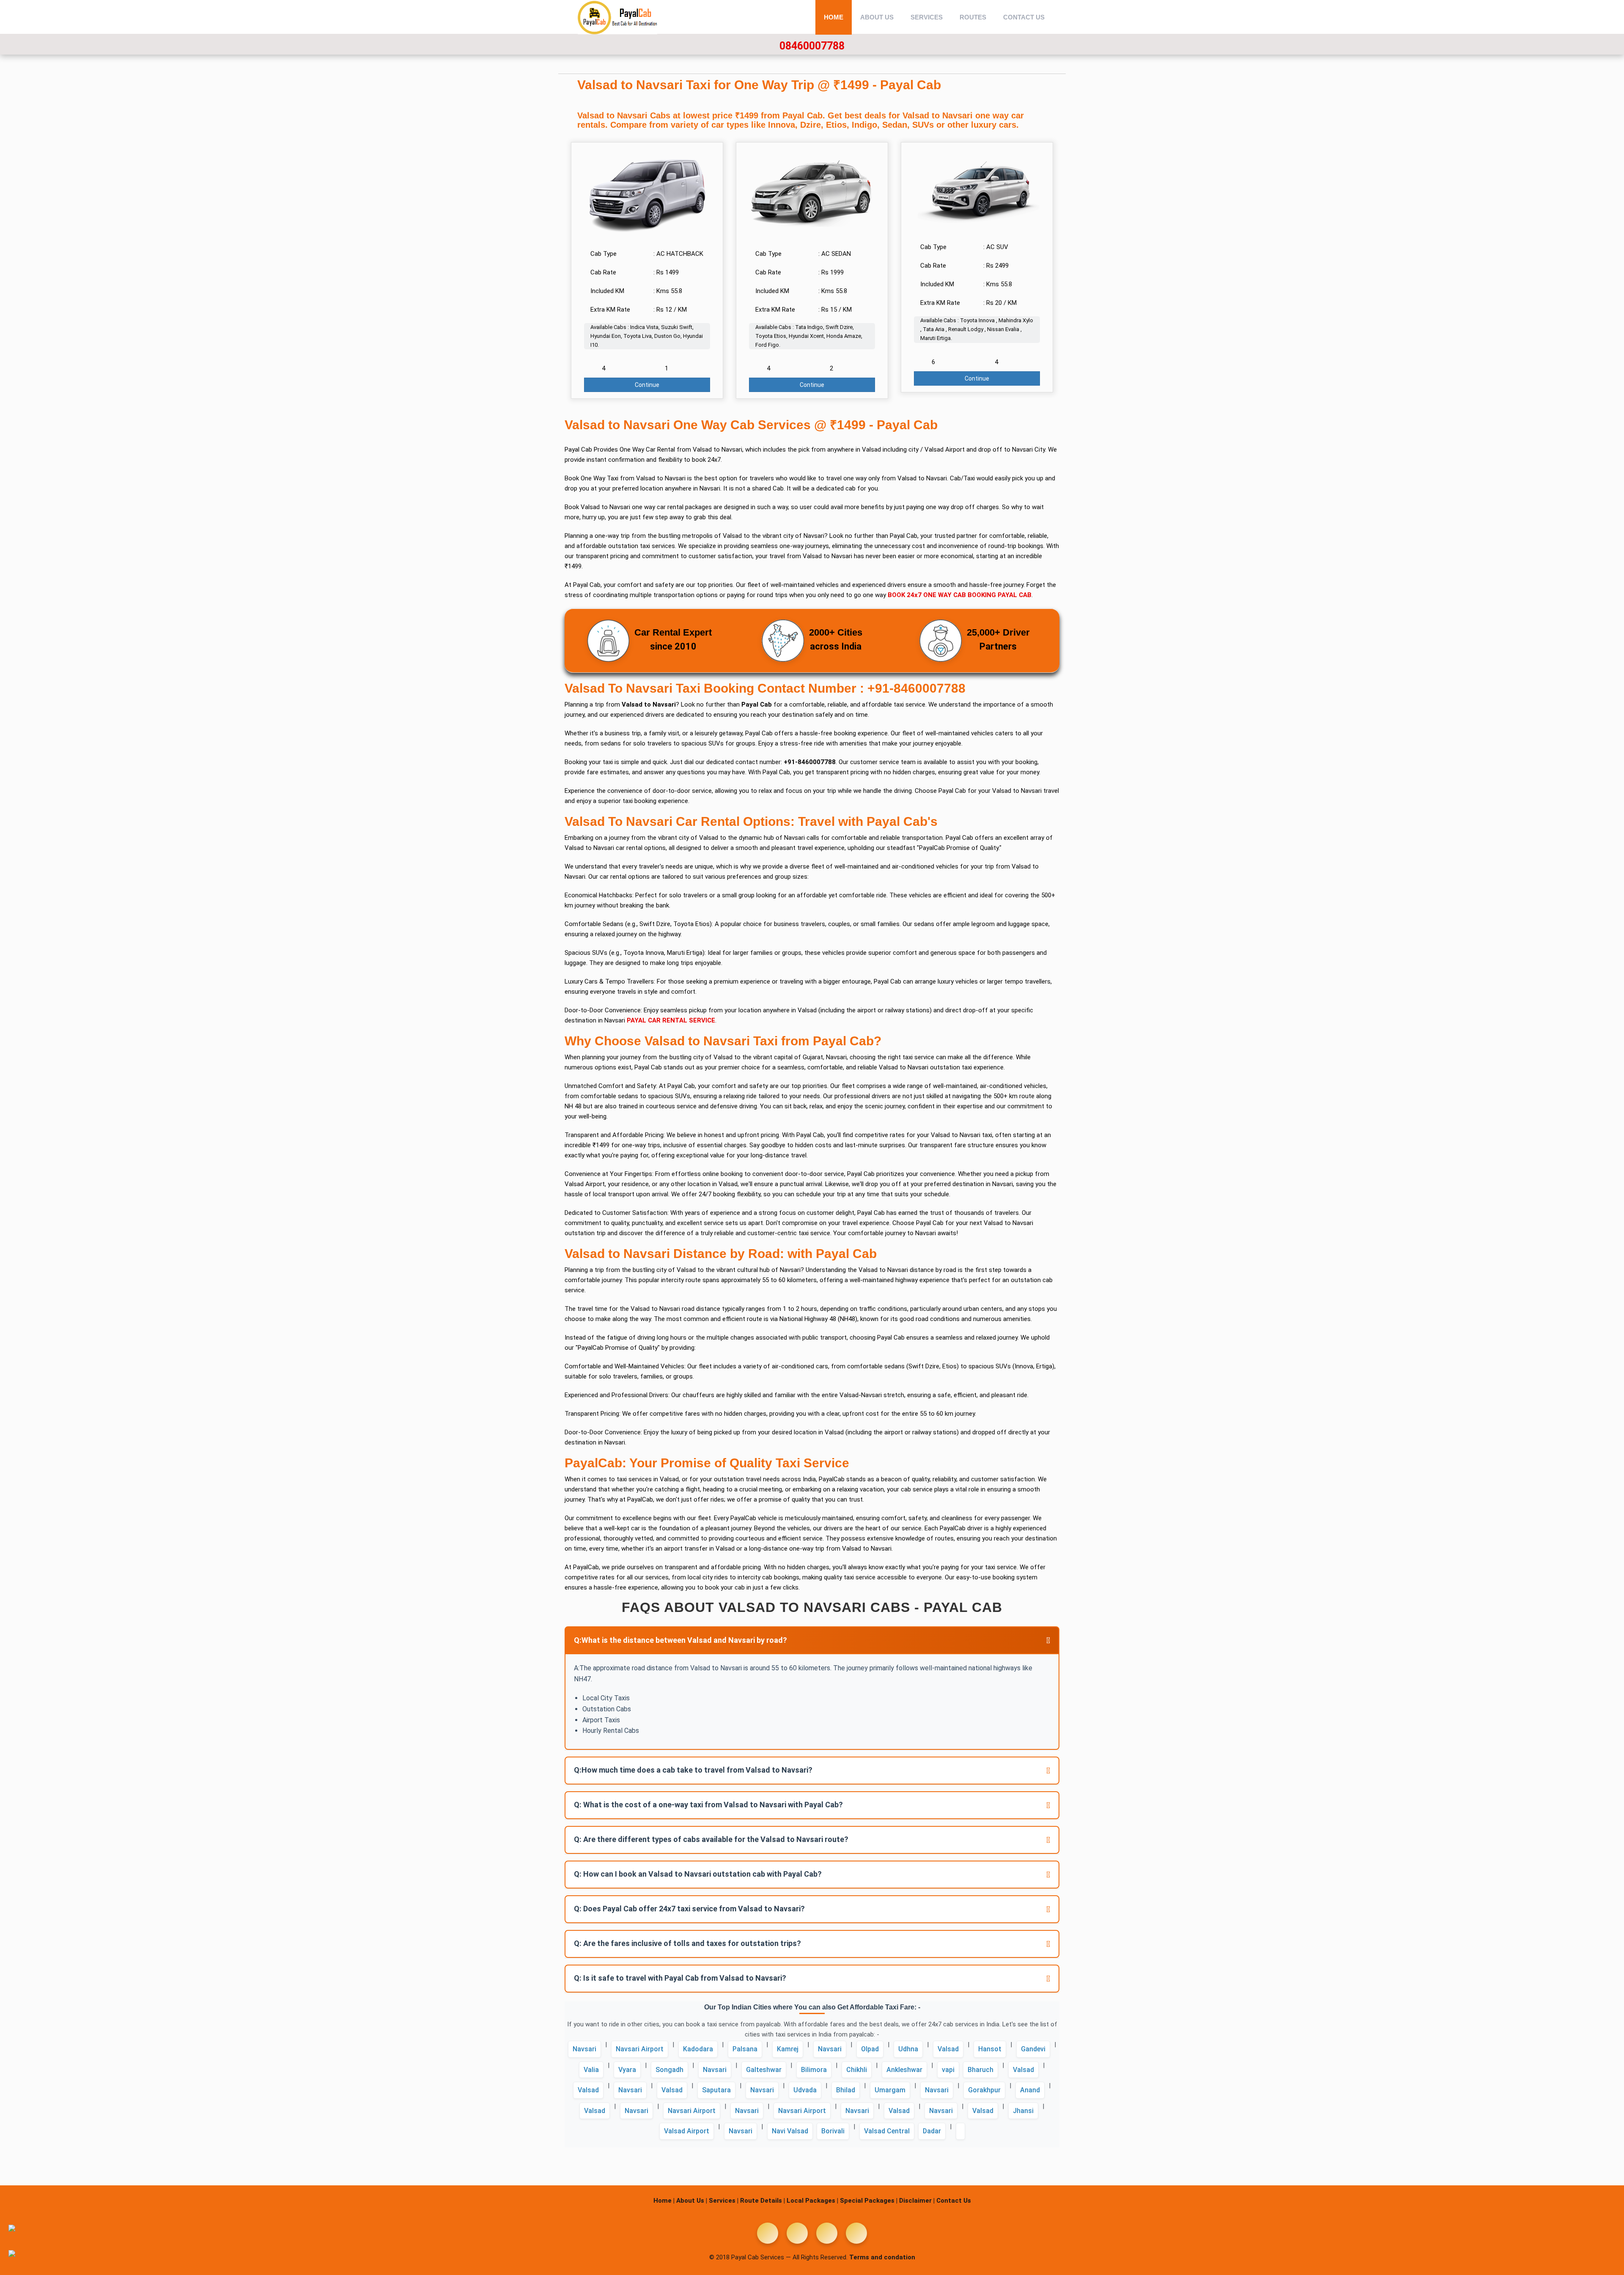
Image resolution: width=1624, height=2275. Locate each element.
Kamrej (788, 2049)
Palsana (745, 2049)
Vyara (627, 2070)
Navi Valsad (790, 2131)
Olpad (870, 2049)
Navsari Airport (640, 2049)
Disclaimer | (917, 2201)
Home (834, 17)
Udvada (805, 2090)
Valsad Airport (687, 2131)
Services (927, 17)
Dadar (932, 2131)
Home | (664, 2201)
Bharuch (981, 2070)
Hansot (990, 2049)
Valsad (948, 2049)
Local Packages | (812, 2201)
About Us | (692, 2201)
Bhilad (846, 2090)
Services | (724, 2201)
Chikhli (857, 2070)
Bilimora (814, 2070)
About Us (877, 17)
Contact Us (1024, 17)
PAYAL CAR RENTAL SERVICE (671, 1020)
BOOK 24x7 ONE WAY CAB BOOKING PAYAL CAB (960, 595)
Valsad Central (887, 2131)
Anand (1030, 2090)
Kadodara (698, 2049)
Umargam (890, 2090)
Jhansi (1023, 2111)
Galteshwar (764, 2070)
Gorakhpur (984, 2090)
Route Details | (763, 2201)
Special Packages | (869, 2201)
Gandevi (1033, 2049)
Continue (647, 385)
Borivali (833, 2131)
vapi (948, 2070)
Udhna (908, 2049)
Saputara (716, 2090)
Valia (591, 2070)
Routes (973, 17)
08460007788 (812, 46)
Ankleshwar (904, 2070)
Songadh (669, 2070)
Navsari (584, 2049)
